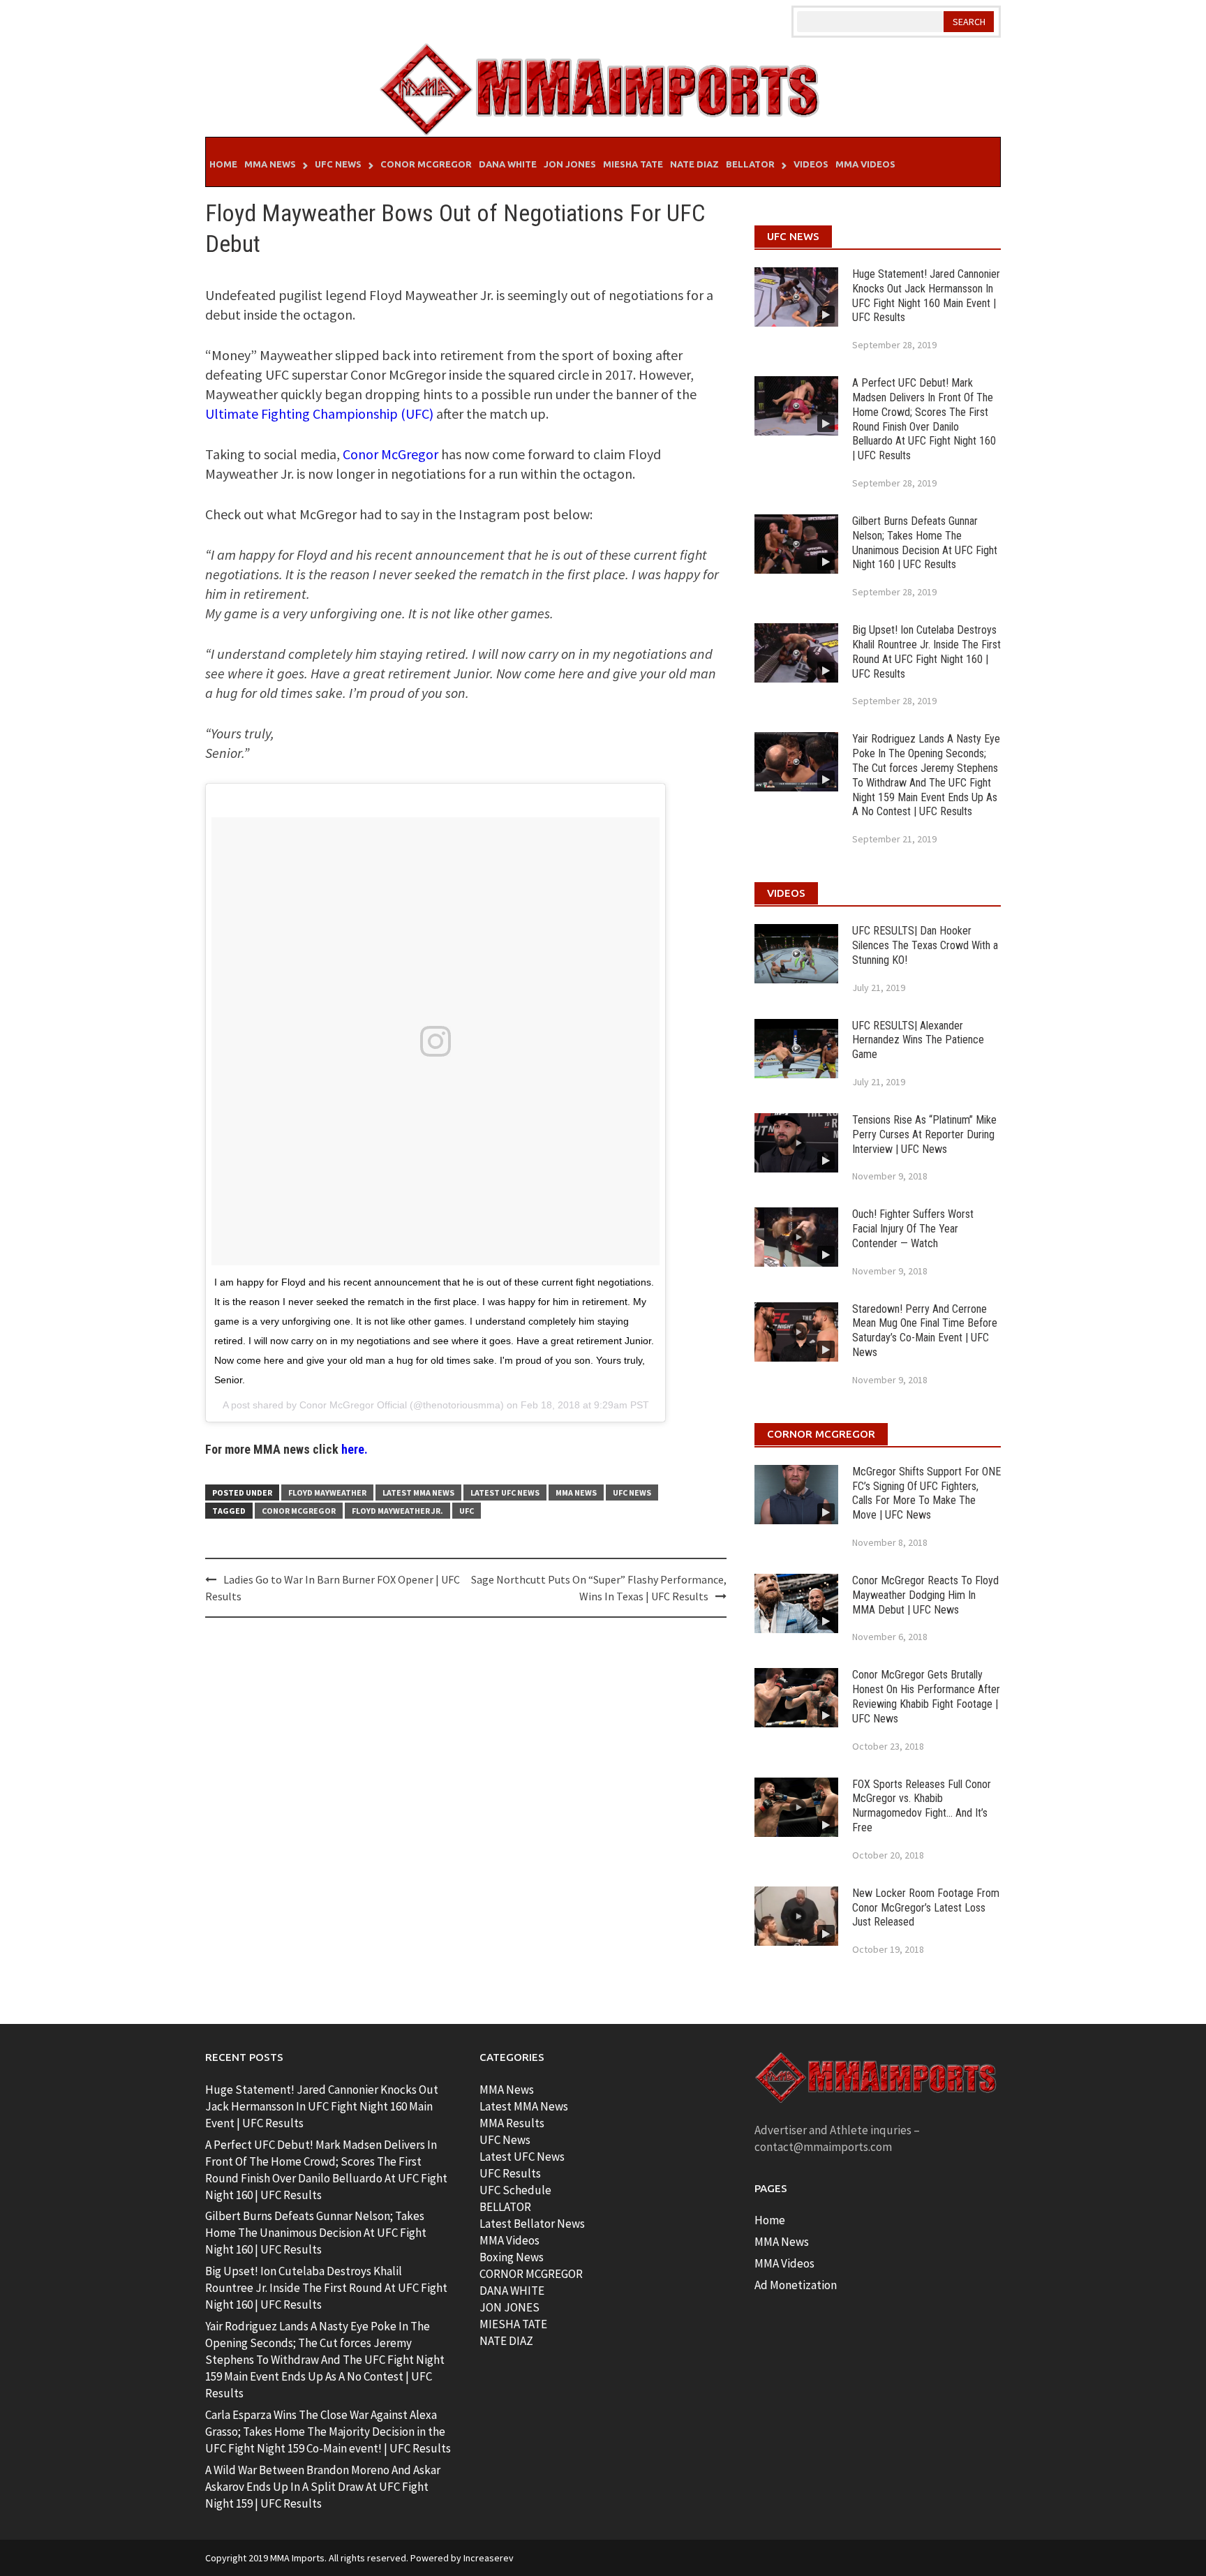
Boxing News (512, 2257)
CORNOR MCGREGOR (531, 2274)
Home (223, 164)
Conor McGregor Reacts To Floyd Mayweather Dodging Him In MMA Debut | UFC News (925, 1595)
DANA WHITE (512, 2291)
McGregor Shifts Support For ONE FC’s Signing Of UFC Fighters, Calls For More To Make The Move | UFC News (926, 1493)
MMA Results (512, 2123)
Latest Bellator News (532, 2224)
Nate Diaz (694, 164)
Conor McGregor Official (353, 1405)
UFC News (338, 164)
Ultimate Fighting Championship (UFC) (319, 414)
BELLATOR (505, 2207)
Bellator (750, 164)
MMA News (270, 164)
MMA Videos (865, 164)
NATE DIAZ (506, 2341)
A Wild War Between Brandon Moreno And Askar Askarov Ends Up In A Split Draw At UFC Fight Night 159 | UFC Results (323, 2487)
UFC (467, 1511)
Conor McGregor (426, 164)
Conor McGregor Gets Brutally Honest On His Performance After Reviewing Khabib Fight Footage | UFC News (926, 1696)
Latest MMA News (418, 1492)
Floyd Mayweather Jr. (397, 1511)
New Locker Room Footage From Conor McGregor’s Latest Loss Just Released (926, 1908)
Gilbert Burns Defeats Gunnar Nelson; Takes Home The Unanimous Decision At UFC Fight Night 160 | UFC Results (925, 543)
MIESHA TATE (513, 2324)
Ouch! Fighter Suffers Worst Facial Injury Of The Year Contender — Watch (913, 1229)
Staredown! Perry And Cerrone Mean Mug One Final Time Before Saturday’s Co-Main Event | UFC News (925, 1331)
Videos (811, 164)
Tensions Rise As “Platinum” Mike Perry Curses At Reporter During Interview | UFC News (924, 1134)
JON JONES (509, 2307)
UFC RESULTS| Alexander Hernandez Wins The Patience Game (918, 1040)
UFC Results (510, 2173)
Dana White (508, 164)
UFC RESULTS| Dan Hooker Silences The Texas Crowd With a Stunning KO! (925, 945)
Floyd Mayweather (327, 1492)
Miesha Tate (633, 164)
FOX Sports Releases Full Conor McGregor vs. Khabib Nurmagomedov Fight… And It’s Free (922, 1806)
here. (355, 1449)
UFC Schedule (515, 2190)
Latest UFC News (505, 1492)
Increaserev (489, 2558)
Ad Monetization (796, 2285)
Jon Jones (570, 164)
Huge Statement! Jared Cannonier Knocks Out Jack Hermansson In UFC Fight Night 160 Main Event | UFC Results (926, 296)
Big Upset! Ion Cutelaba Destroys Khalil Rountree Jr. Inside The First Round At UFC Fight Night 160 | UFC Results (926, 652)
